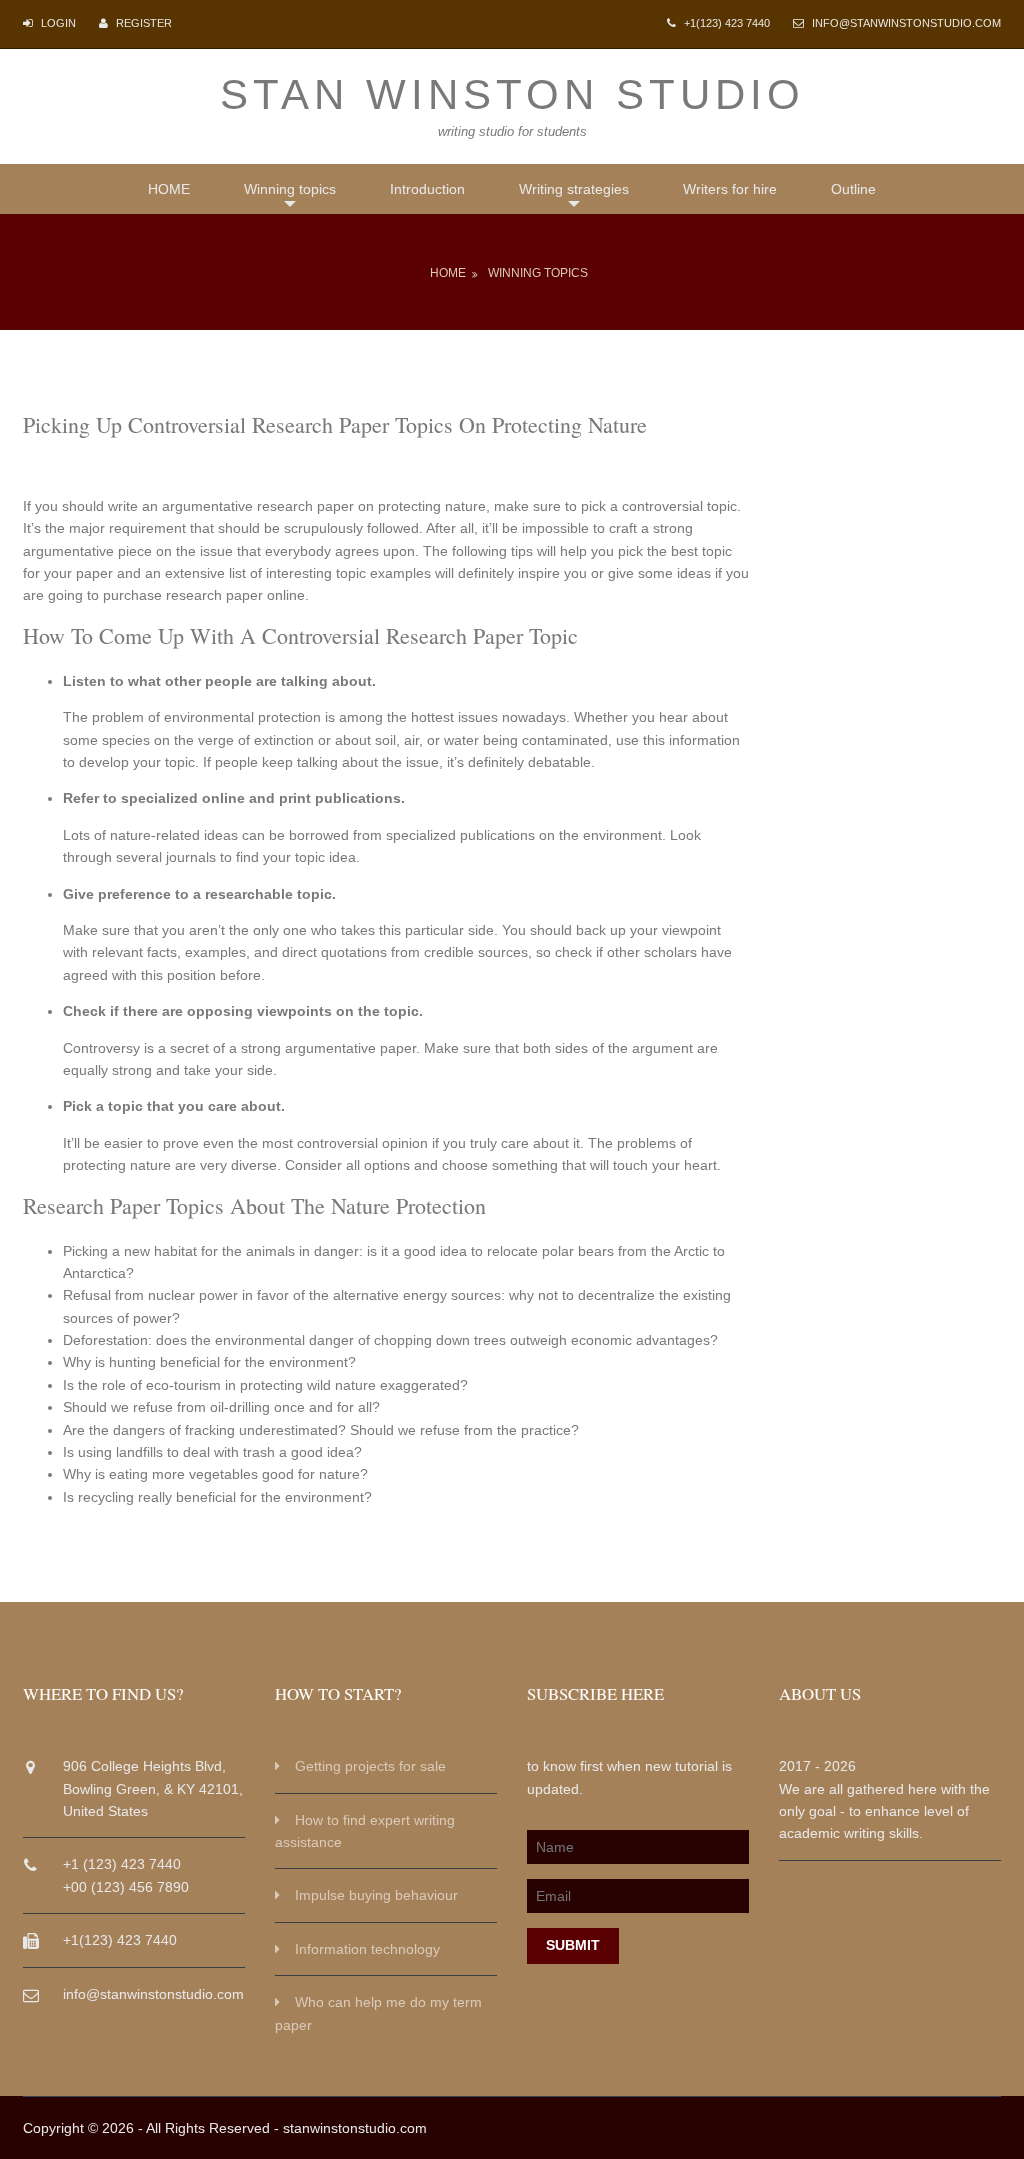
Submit (573, 1945)
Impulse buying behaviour (376, 1895)
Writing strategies (574, 189)
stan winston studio (512, 94)
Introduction (427, 189)
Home (448, 273)
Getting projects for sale (370, 1766)
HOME (169, 189)
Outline (853, 189)
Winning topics (290, 189)
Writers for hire (730, 189)
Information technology (367, 1949)
